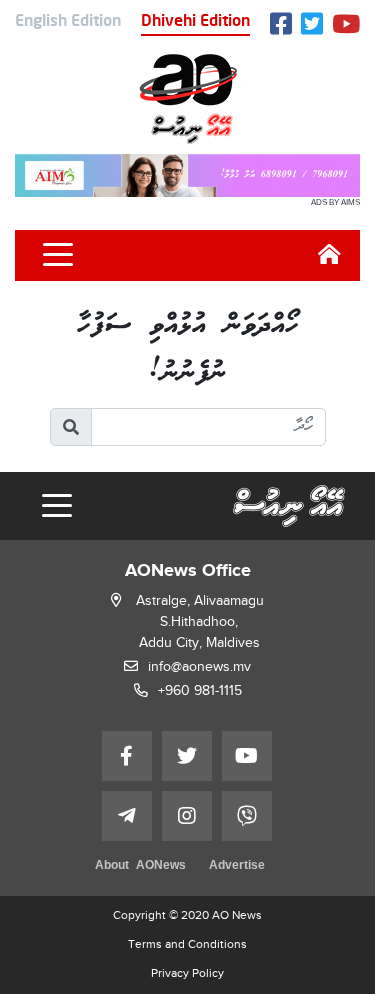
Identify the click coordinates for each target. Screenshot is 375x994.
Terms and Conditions (187, 944)
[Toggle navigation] (58, 255)
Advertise (237, 866)
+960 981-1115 (200, 690)
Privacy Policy (187, 973)
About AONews (140, 866)
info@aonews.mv (199, 666)
